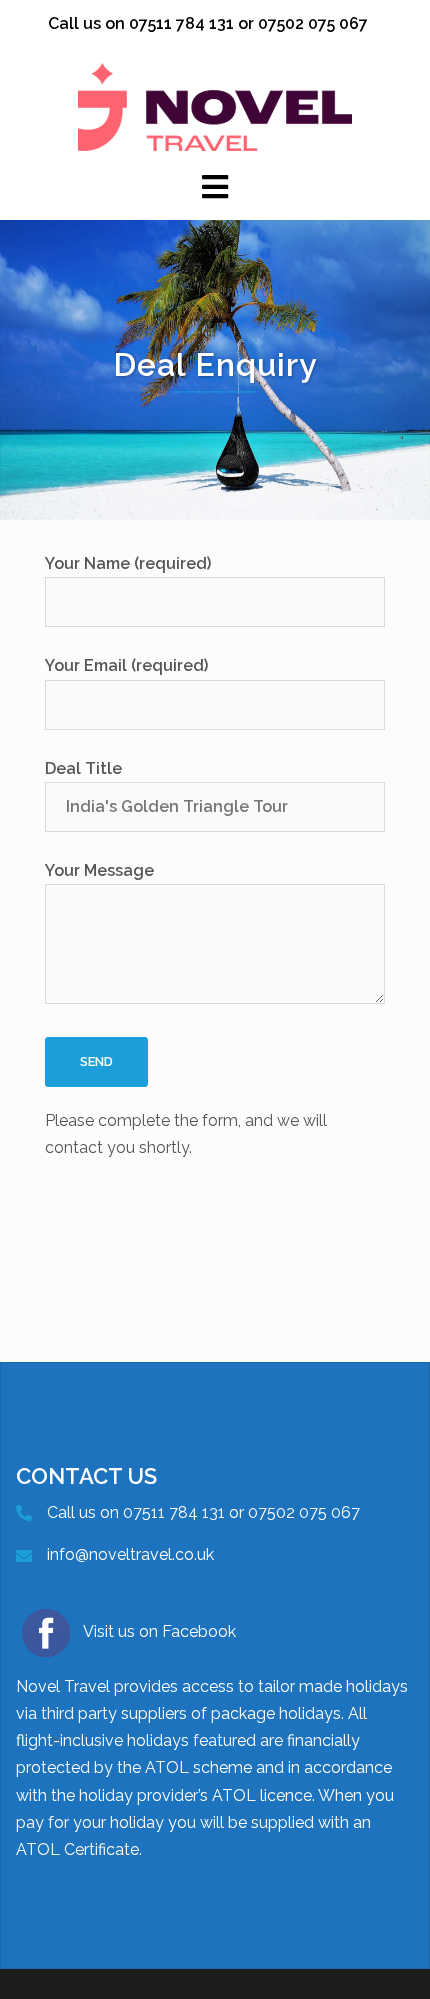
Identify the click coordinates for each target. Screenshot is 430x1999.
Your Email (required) (126, 665)
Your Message (99, 870)
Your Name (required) (128, 563)
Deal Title (83, 768)
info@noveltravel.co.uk (130, 1554)
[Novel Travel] (215, 105)
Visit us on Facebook (159, 1631)
